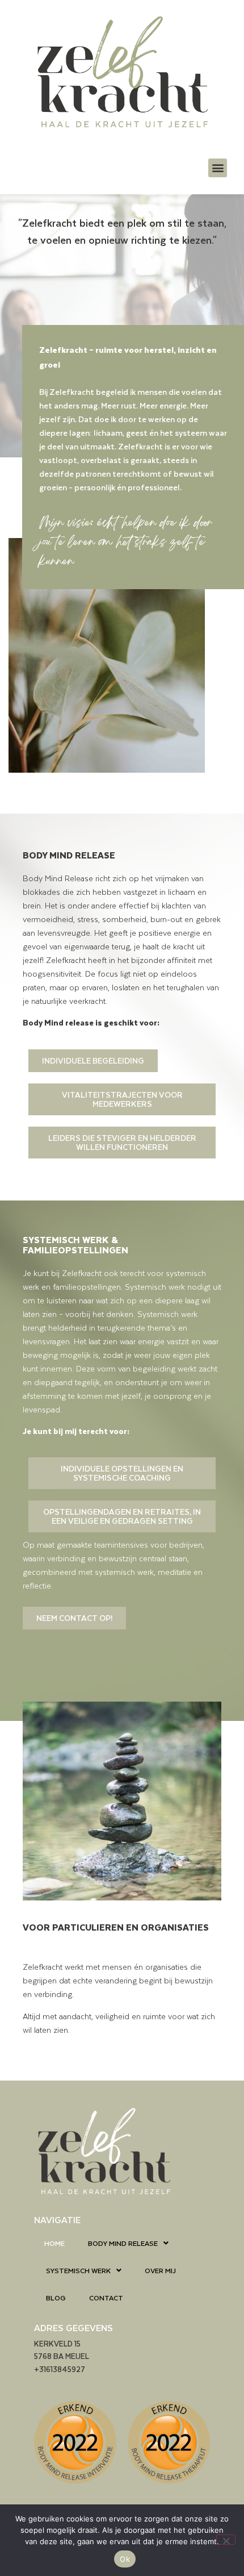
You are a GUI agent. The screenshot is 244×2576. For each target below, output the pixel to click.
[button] (218, 168)
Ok (125, 2559)
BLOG (56, 2298)
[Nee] (226, 2540)
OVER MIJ (160, 2270)
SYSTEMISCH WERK (78, 2270)
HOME (54, 2243)
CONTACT (106, 2298)
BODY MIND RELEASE (123, 2243)
